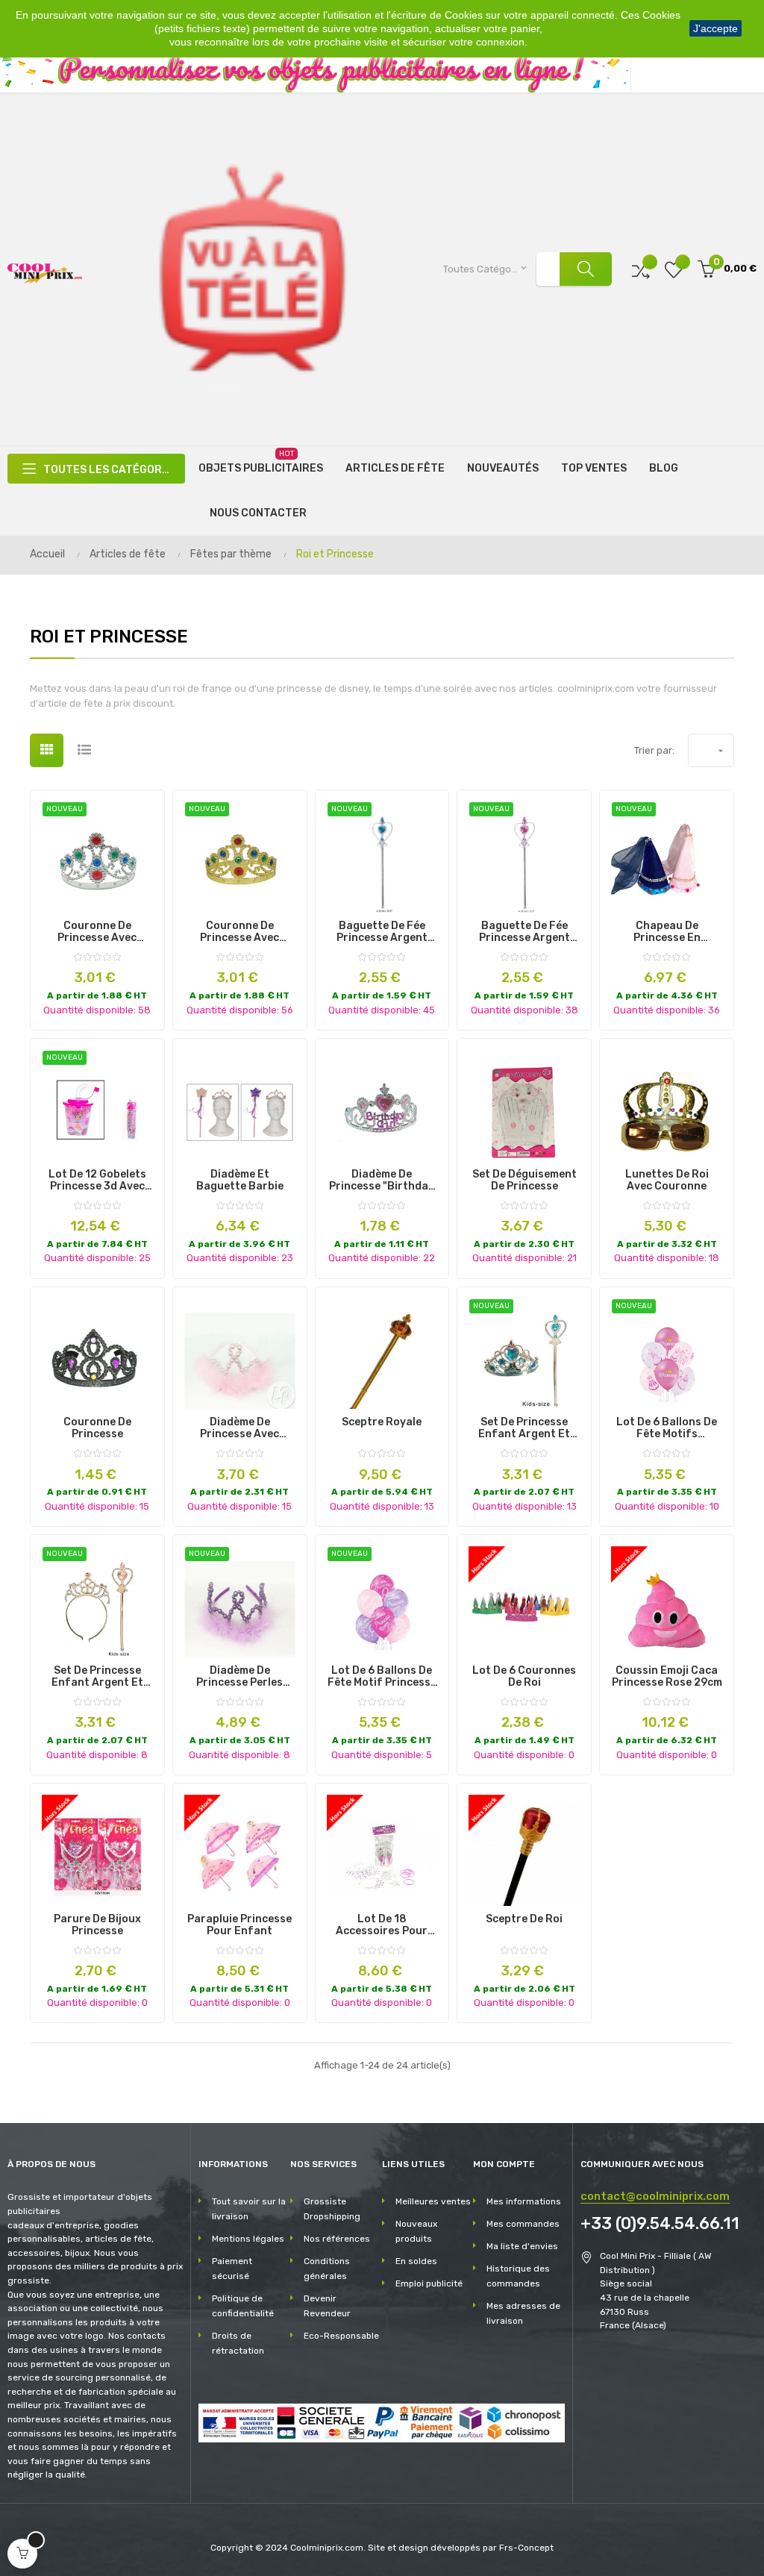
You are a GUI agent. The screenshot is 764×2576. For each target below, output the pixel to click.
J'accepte (716, 28)
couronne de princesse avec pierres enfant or (240, 932)
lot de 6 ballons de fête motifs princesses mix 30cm (667, 1428)
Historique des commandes (518, 2276)
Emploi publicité (429, 2283)
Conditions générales (327, 2269)
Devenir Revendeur (327, 2306)
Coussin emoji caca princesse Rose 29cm (667, 1677)
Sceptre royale (382, 1422)
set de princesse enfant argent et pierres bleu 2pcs (524, 1428)
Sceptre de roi (524, 1919)
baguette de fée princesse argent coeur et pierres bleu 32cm (382, 932)
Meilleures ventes (433, 2201)
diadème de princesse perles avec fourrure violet (239, 1677)
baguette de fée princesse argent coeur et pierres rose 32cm (525, 932)
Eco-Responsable (341, 2336)
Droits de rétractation (238, 2343)
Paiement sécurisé (232, 2269)
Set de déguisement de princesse (525, 1181)
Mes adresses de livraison (523, 2313)
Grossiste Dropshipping (332, 2209)
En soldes (416, 2261)
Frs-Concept (526, 2548)
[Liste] (84, 750)
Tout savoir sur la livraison (249, 2209)
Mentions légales (248, 2239)
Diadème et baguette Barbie (240, 1181)
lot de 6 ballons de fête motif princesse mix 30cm (382, 1677)
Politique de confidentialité (243, 2306)
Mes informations (524, 2201)
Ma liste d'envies (522, 2246)
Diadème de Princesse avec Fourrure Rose (239, 1428)
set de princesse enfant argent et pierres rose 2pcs (97, 1677)
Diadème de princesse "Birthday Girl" (382, 1181)
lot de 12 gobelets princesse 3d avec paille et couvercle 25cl (97, 1181)
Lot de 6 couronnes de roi (524, 1677)
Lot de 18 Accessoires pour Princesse (382, 1925)
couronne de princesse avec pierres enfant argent (97, 932)
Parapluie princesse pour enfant (239, 1925)
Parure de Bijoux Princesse (97, 1925)
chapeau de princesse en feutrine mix (667, 932)
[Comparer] (641, 269)
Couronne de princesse (97, 1428)
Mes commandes (523, 2224)
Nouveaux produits (416, 2231)
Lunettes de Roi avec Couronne (667, 1181)
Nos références (337, 2239)
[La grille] (47, 750)
